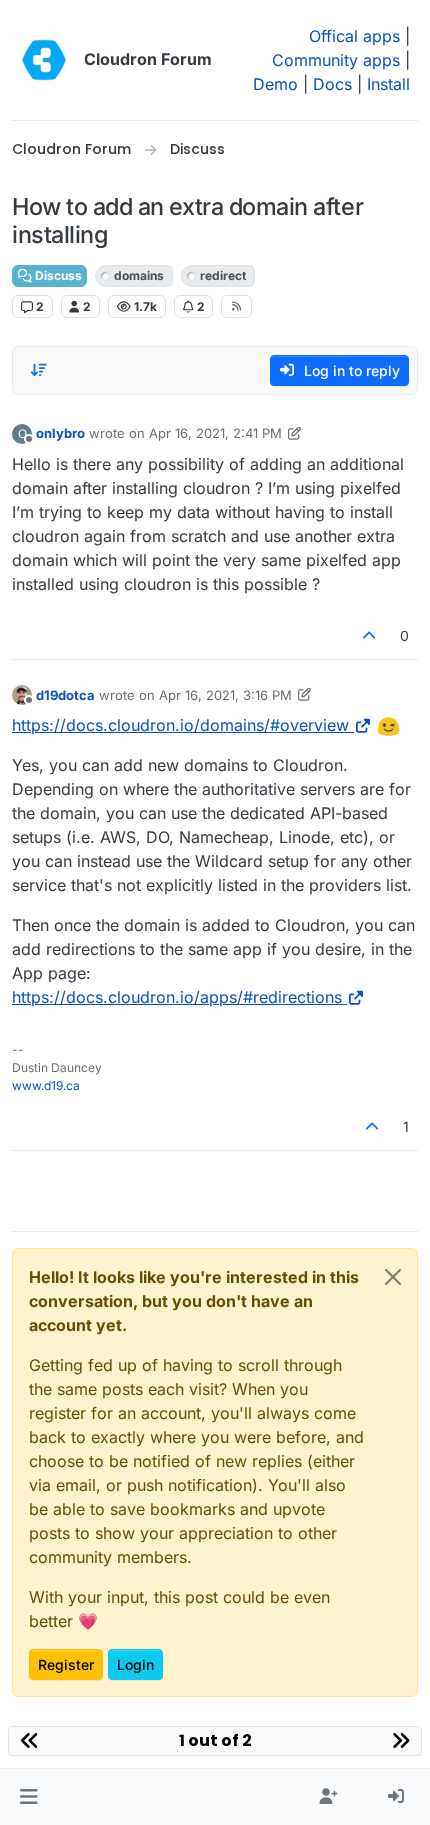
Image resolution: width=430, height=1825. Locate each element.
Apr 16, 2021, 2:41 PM (215, 433)
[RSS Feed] (236, 306)
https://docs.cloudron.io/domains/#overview (180, 725)
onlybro (60, 433)
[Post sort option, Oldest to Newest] (39, 370)
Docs (332, 84)
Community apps (336, 60)
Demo (275, 84)
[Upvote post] (370, 635)
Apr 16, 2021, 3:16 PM (225, 695)
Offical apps (354, 36)
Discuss (57, 275)
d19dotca (65, 695)
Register (66, 1664)
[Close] (393, 1277)
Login (135, 1664)
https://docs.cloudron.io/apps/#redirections (177, 997)
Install (388, 84)
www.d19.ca (46, 1085)
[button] (28, 1797)
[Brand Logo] (44, 60)
